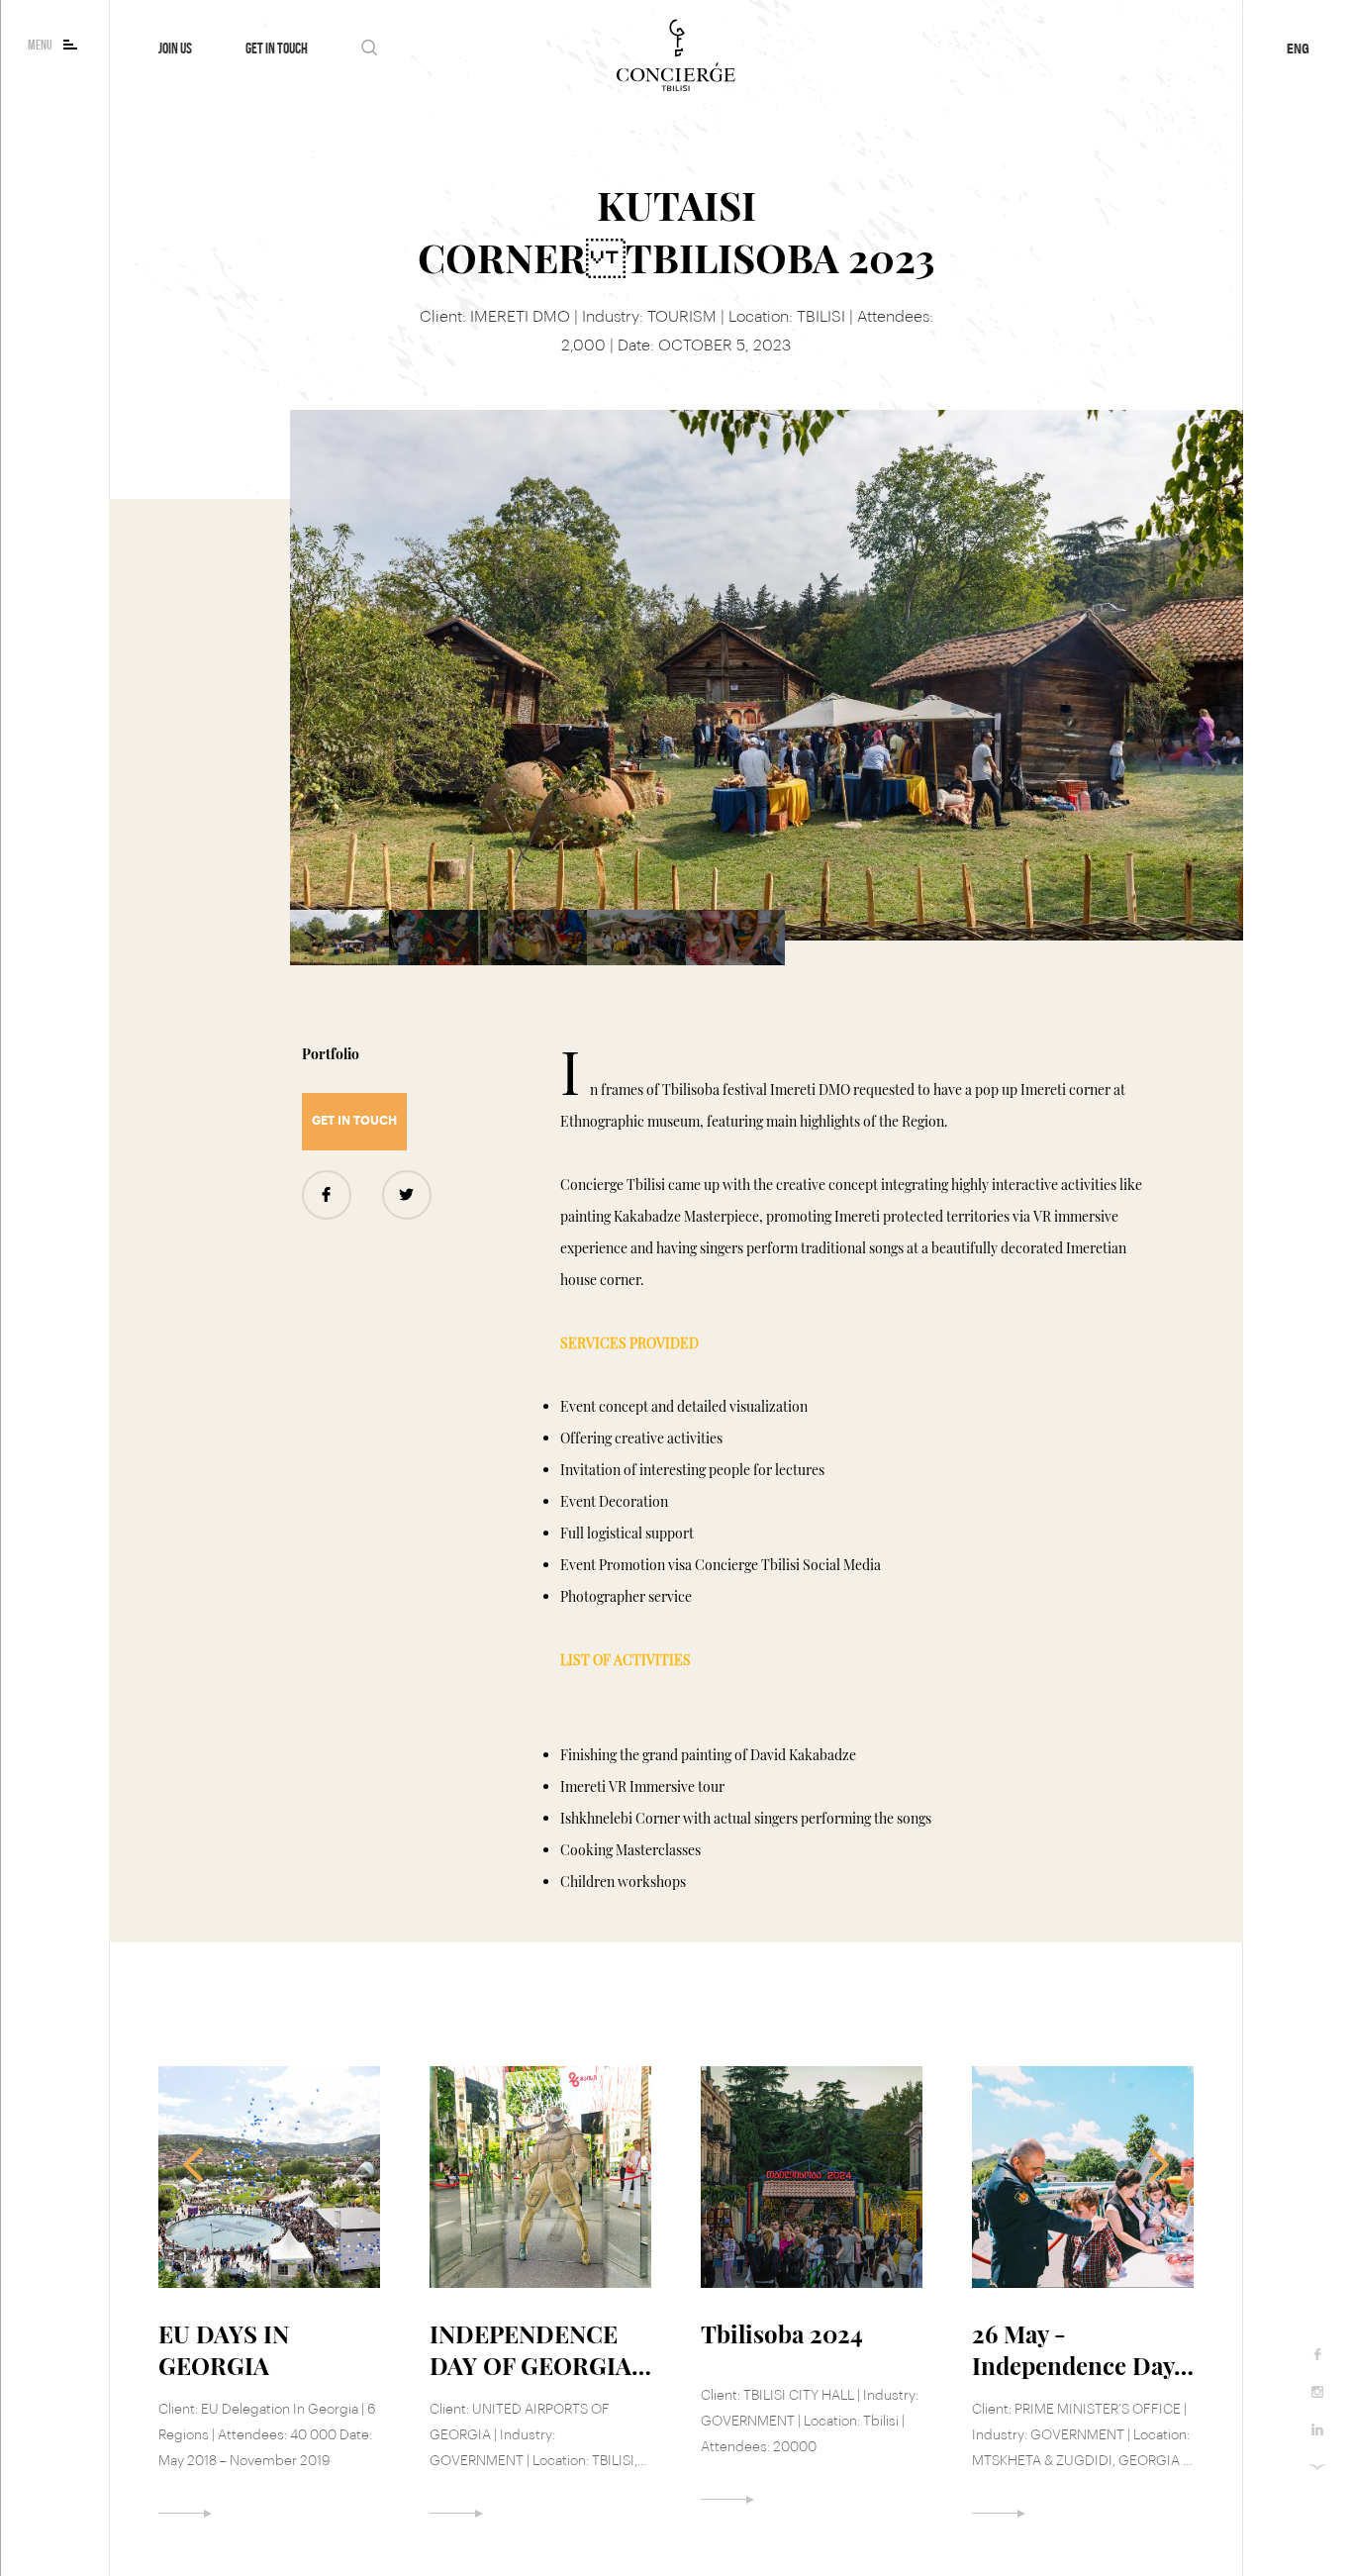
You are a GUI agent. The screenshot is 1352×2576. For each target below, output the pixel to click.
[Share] (407, 1195)
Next (1152, 2165)
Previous (200, 2165)
